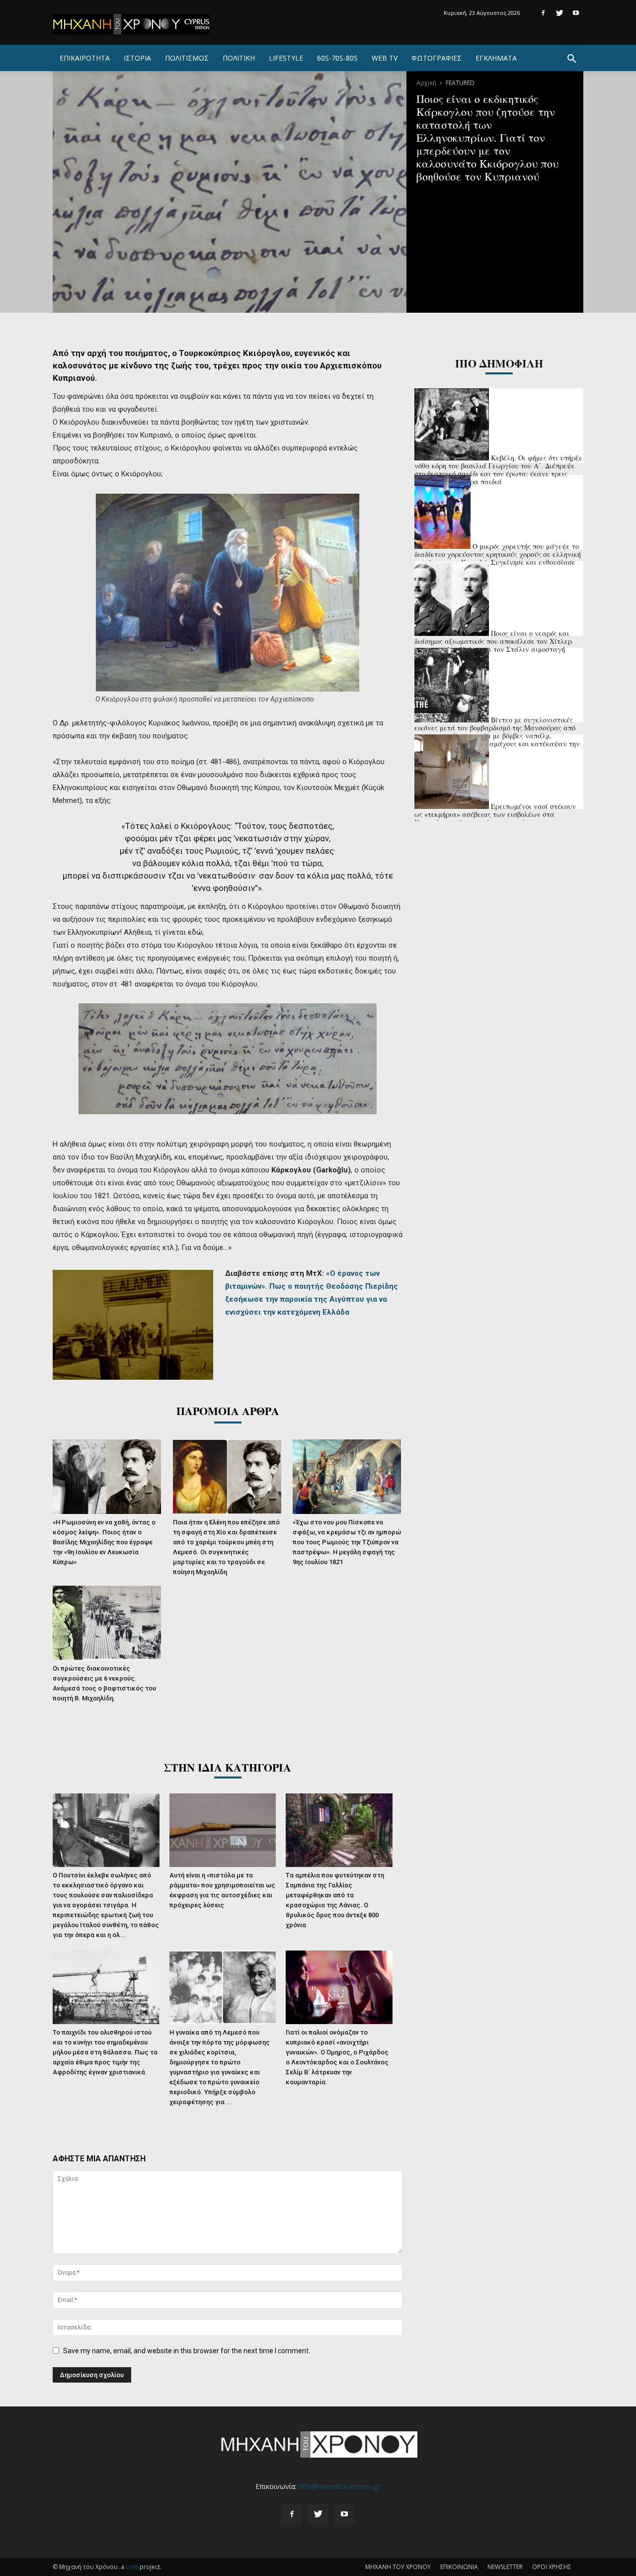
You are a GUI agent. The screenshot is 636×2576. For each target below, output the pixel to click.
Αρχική (426, 83)
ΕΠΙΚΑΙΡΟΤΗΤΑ (85, 58)
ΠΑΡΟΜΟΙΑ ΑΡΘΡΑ (228, 1411)
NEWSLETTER (505, 2567)
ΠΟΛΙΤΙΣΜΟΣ (187, 58)
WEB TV (385, 58)
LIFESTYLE (286, 58)
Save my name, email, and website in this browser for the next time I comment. (187, 2351)
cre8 (132, 2567)
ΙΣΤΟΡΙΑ (137, 58)
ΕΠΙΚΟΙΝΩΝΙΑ (459, 2567)
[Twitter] (559, 13)
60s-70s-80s (337, 58)
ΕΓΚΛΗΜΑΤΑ (496, 58)
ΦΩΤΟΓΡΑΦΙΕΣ (437, 58)
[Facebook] (543, 13)
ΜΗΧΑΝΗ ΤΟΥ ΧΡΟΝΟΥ (398, 2567)
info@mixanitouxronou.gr (339, 2486)
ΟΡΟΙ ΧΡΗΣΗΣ (552, 2567)
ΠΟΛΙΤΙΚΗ (239, 58)
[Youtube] (576, 13)
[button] (571, 60)
